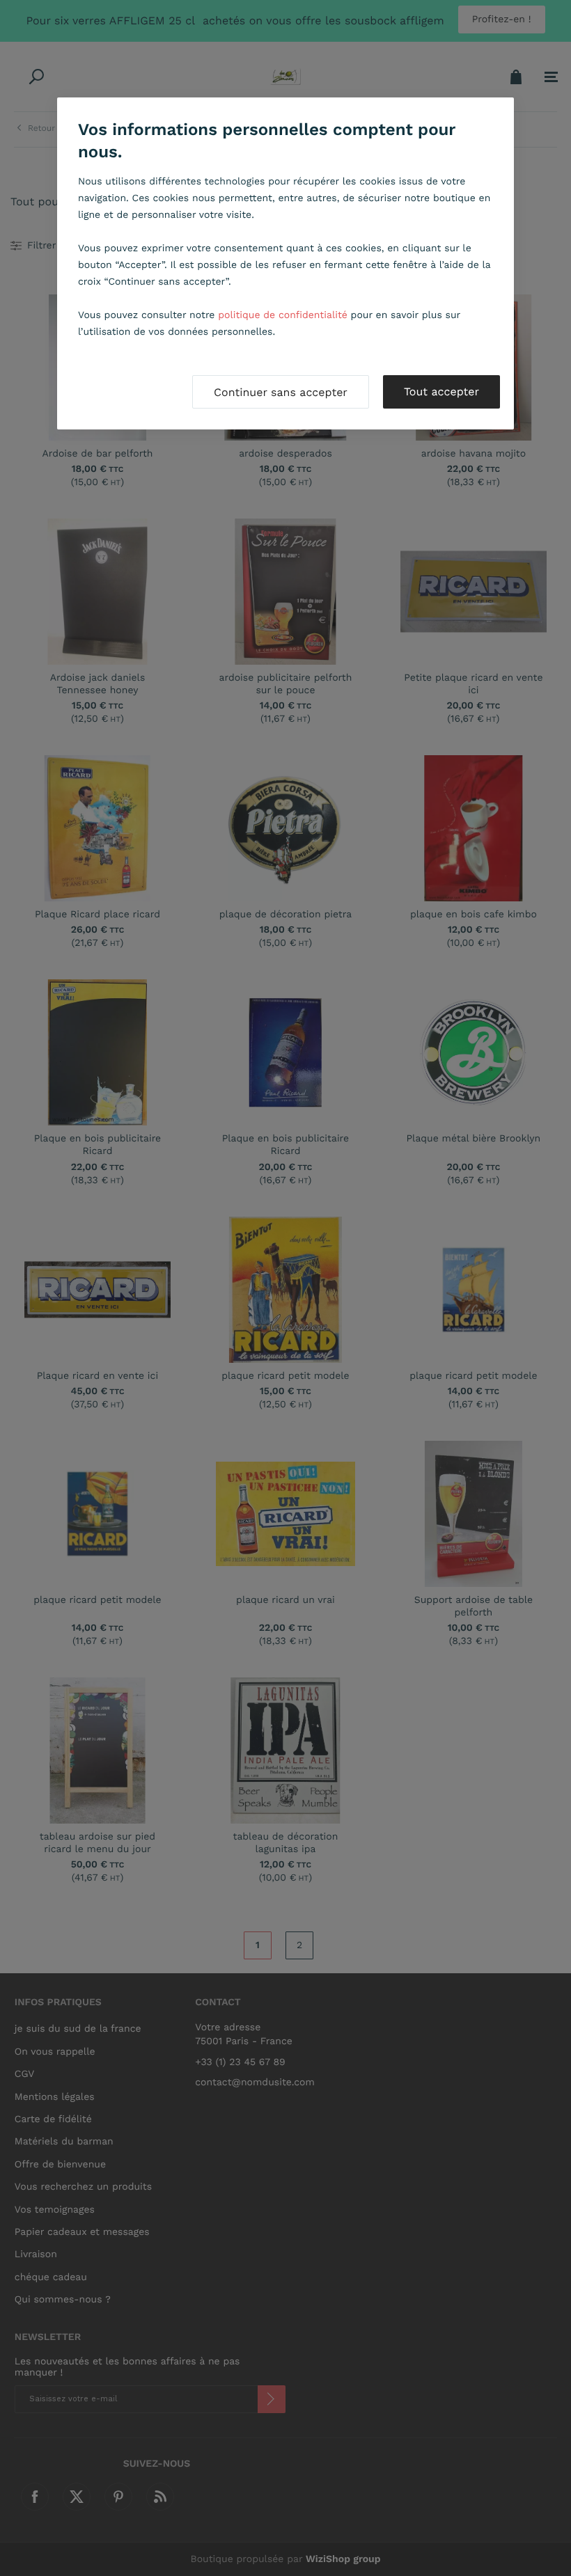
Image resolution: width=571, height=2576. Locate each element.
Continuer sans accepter (281, 392)
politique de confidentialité (283, 315)
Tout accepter (441, 392)
